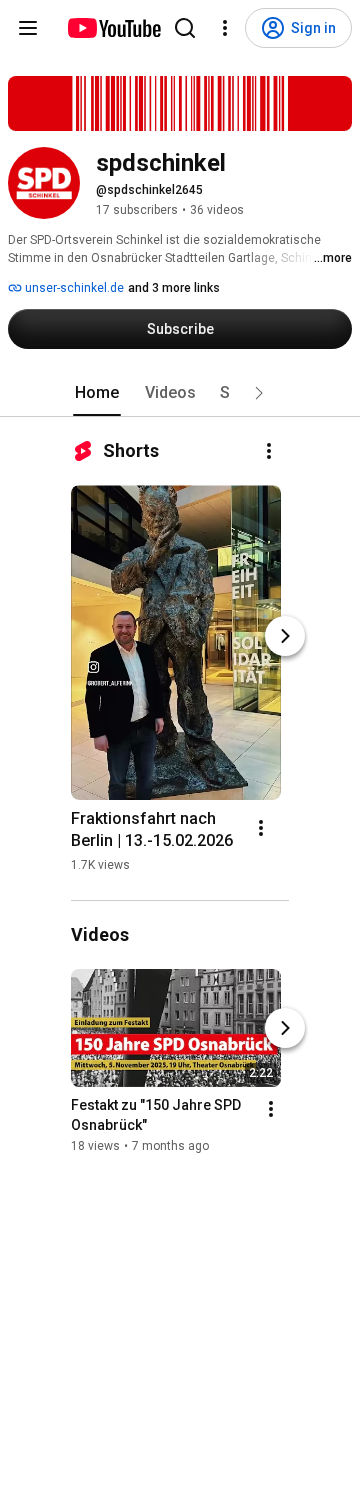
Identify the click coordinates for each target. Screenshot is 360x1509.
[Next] (285, 636)
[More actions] (269, 451)
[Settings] (225, 28)
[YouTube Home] (113, 28)
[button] (259, 393)
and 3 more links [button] (174, 288)
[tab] (97, 393)
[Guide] (28, 28)
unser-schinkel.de (73, 288)
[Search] (185, 28)
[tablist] (180, 393)
